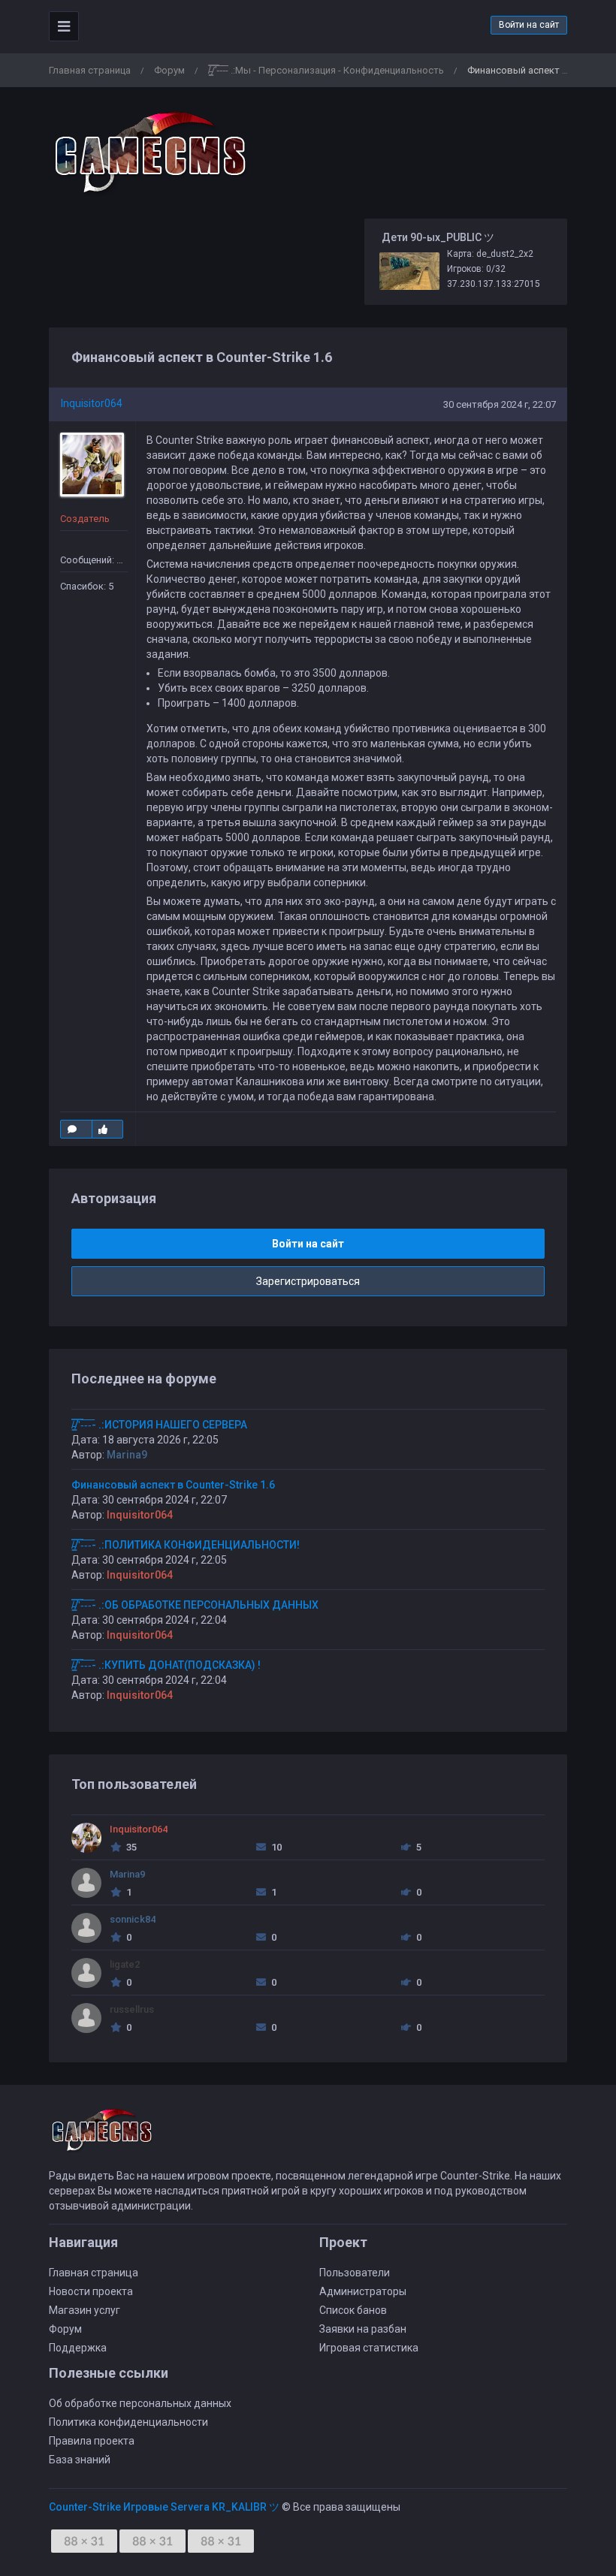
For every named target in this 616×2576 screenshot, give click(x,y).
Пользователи (355, 2273)
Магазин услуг (85, 2310)
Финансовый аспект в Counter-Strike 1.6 (173, 1485)
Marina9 (127, 1455)
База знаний (80, 2460)
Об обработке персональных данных (140, 2403)
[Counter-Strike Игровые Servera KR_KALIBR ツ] (150, 153)
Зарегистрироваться (308, 1281)
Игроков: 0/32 (476, 269)
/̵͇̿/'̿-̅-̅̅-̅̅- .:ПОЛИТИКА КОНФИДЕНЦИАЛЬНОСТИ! (186, 1545)
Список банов (353, 2310)
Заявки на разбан (363, 2329)
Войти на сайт (529, 25)
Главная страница (90, 70)
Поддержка (78, 2348)
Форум (169, 70)
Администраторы (363, 2291)
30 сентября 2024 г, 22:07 (500, 404)
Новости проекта (91, 2291)
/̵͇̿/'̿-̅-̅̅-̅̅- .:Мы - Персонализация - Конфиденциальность (326, 70)
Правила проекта (92, 2441)
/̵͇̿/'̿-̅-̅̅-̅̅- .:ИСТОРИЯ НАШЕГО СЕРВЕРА (159, 1425)
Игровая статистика (369, 2348)
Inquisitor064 (92, 403)
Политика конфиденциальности (128, 2422)
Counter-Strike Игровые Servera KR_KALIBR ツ (164, 2507)
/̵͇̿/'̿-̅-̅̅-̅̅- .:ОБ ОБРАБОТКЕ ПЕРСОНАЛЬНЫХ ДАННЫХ (195, 1605)
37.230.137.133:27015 (494, 284)
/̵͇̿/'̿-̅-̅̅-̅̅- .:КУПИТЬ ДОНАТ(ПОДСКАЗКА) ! (166, 1665)
